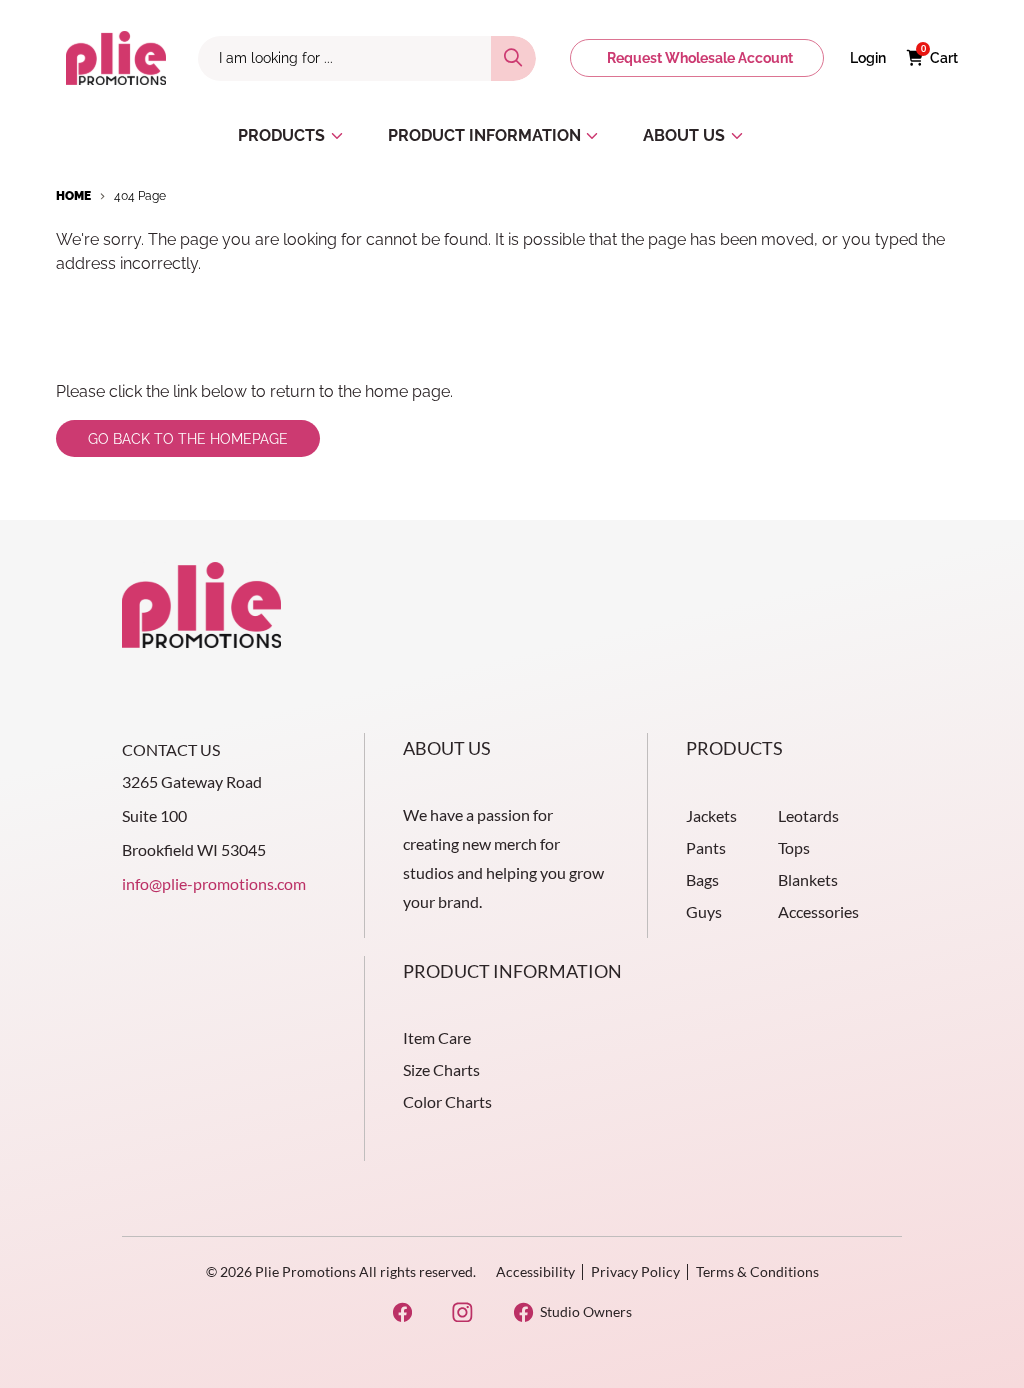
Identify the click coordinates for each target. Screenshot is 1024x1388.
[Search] (513, 58)
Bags (702, 879)
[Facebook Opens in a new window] (402, 1312)
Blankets (808, 879)
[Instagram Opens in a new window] (462, 1312)
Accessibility (535, 1271)
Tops (794, 847)
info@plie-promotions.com (214, 883)
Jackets (711, 815)
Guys (704, 911)
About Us (447, 748)
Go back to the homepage (188, 439)
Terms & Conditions (757, 1271)
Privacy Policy (635, 1271)
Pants (706, 847)
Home (73, 196)
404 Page (140, 196)
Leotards (808, 815)
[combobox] (344, 58)
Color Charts (447, 1101)
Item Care (437, 1037)
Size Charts (441, 1069)
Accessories (818, 911)
